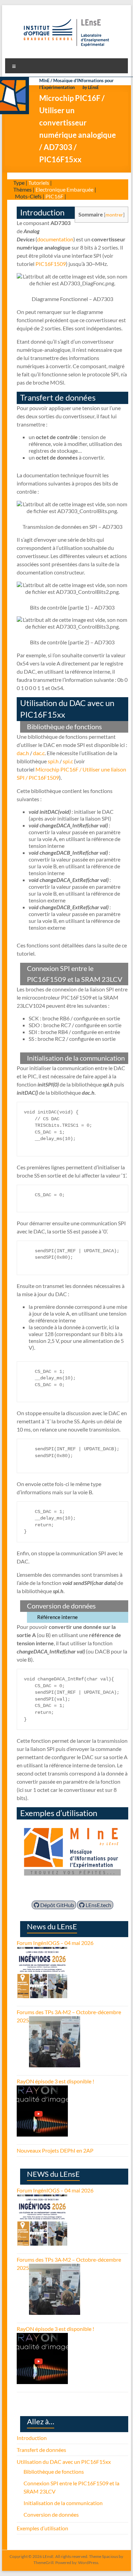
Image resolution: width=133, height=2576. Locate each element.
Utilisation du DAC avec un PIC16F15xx (64, 2462)
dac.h (23, 753)
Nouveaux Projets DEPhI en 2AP (55, 2150)
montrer (114, 215)
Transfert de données (41, 2450)
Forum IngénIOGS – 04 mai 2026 (55, 1943)
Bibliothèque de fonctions (54, 2472)
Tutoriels (39, 183)
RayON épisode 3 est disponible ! (55, 2081)
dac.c (39, 753)
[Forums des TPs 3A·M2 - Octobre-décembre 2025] (55, 2020)
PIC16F (54, 196)
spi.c (68, 761)
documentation (55, 239)
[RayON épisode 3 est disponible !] (42, 2089)
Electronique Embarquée (64, 189)
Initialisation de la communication (63, 2503)
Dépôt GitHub (57, 1905)
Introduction (32, 2438)
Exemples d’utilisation (42, 2528)
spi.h (53, 761)
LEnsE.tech (98, 1905)
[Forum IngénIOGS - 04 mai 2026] (42, 1951)
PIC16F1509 (51, 264)
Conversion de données (51, 2514)
